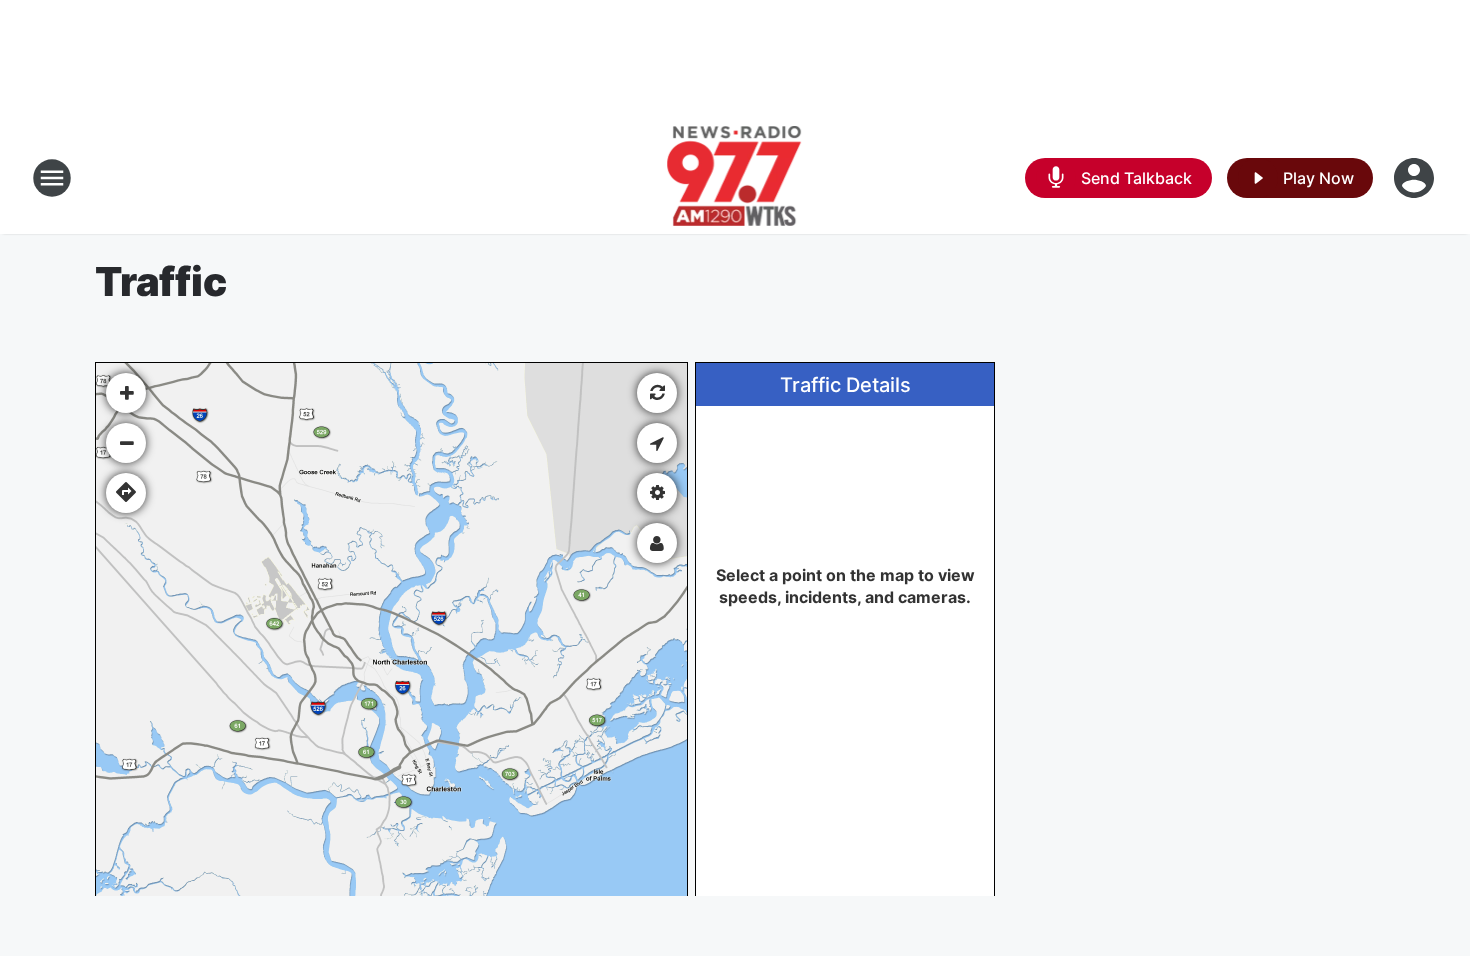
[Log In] (1416, 178)
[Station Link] (735, 178)
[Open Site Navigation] (52, 178)
